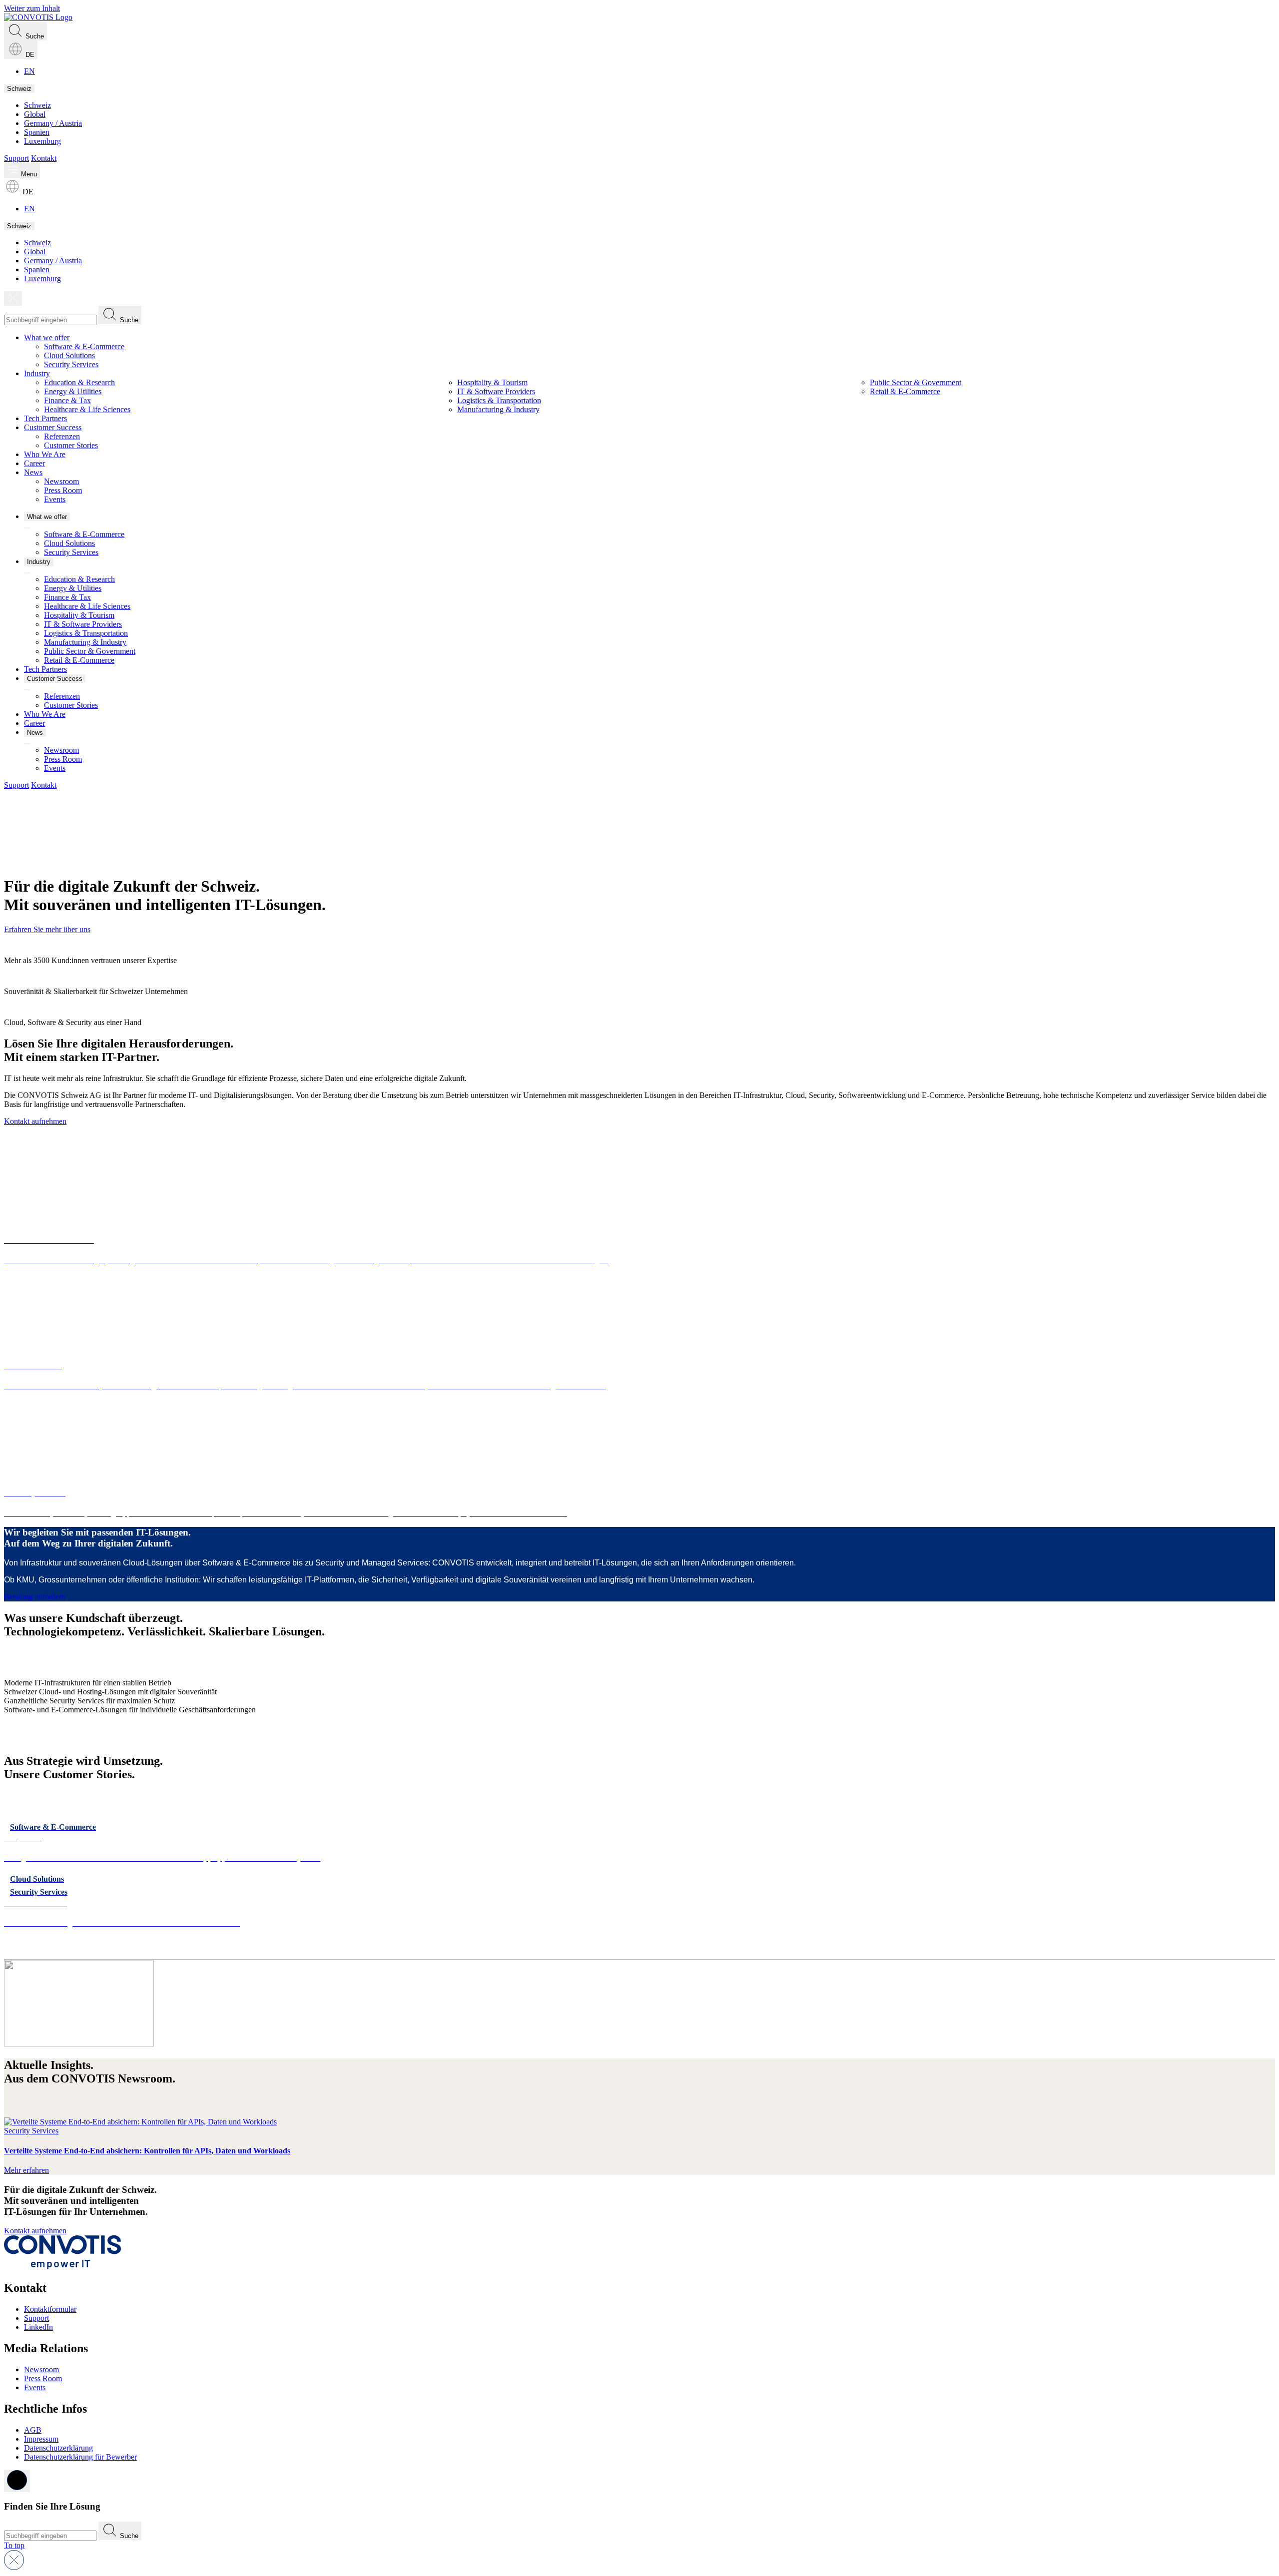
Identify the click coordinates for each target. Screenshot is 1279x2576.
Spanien (37, 132)
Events (55, 499)
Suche (34, 36)
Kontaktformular (50, 2309)
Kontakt (44, 158)
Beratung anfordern (35, 1597)
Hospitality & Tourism (492, 382)
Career (34, 463)
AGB (33, 2430)
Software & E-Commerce (84, 346)
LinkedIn (38, 2327)
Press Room (63, 490)
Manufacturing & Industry (498, 409)
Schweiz (19, 89)
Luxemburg (42, 141)
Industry (37, 373)
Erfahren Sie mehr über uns (47, 929)
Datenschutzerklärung (58, 2448)
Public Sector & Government (916, 382)
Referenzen (62, 436)
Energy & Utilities (73, 391)
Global (35, 114)
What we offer (47, 337)
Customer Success (53, 427)
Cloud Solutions (69, 355)
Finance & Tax (67, 400)
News (33, 472)
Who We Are (45, 454)
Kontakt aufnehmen (35, 1121)
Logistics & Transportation (499, 400)
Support (16, 158)
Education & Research (79, 382)
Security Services (71, 364)
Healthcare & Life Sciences (87, 409)
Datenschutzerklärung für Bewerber (80, 2457)
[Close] (13, 298)
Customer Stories (71, 445)
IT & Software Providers (496, 391)
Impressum (41, 2439)
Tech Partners (45, 418)
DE (29, 55)
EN (29, 71)
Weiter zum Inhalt (32, 8)
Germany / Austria (53, 123)
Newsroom (61, 481)
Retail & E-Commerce (905, 391)
